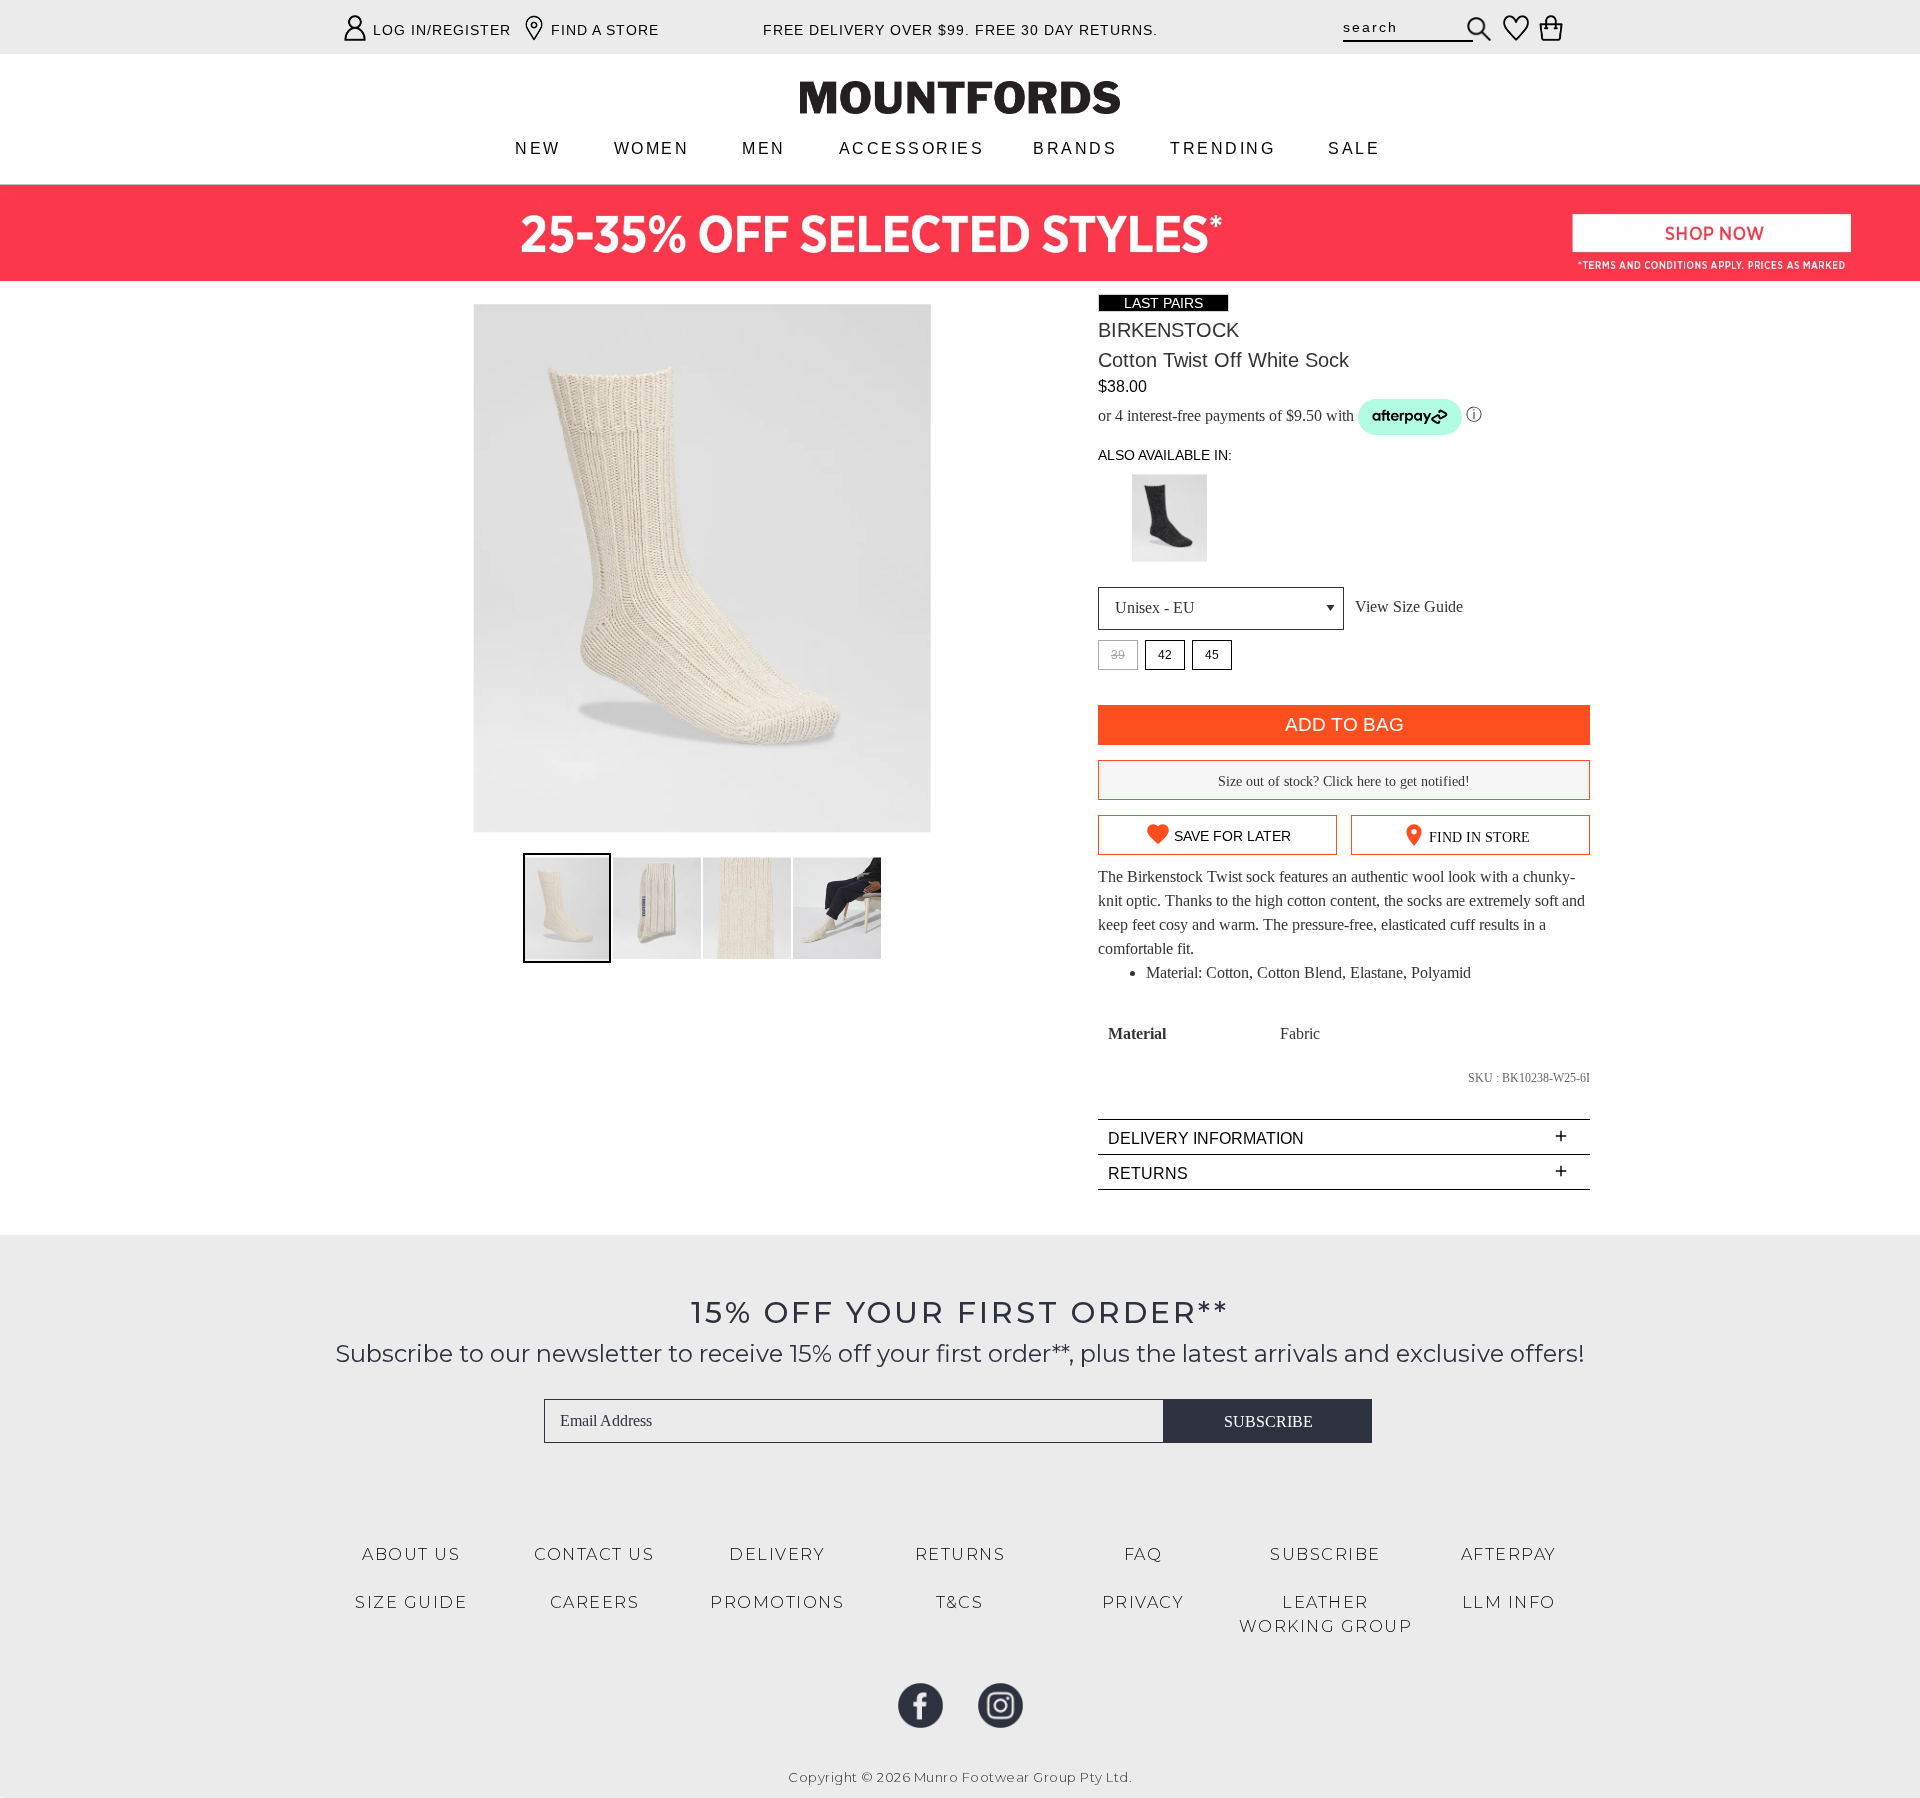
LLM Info (1509, 1602)
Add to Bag (1344, 724)
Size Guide (411, 1602)
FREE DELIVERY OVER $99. (866, 30)
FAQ (1143, 1554)
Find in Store (1479, 837)
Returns (960, 1554)
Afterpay (1509, 1554)
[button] (658, 908)
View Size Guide (1409, 606)
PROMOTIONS (777, 1602)
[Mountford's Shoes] (960, 97)
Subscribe (1268, 1421)
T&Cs (959, 1602)
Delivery (777, 1554)
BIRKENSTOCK (1168, 330)
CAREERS (595, 1602)
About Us (411, 1554)
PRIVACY (1143, 1602)
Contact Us (594, 1554)
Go (1480, 29)
